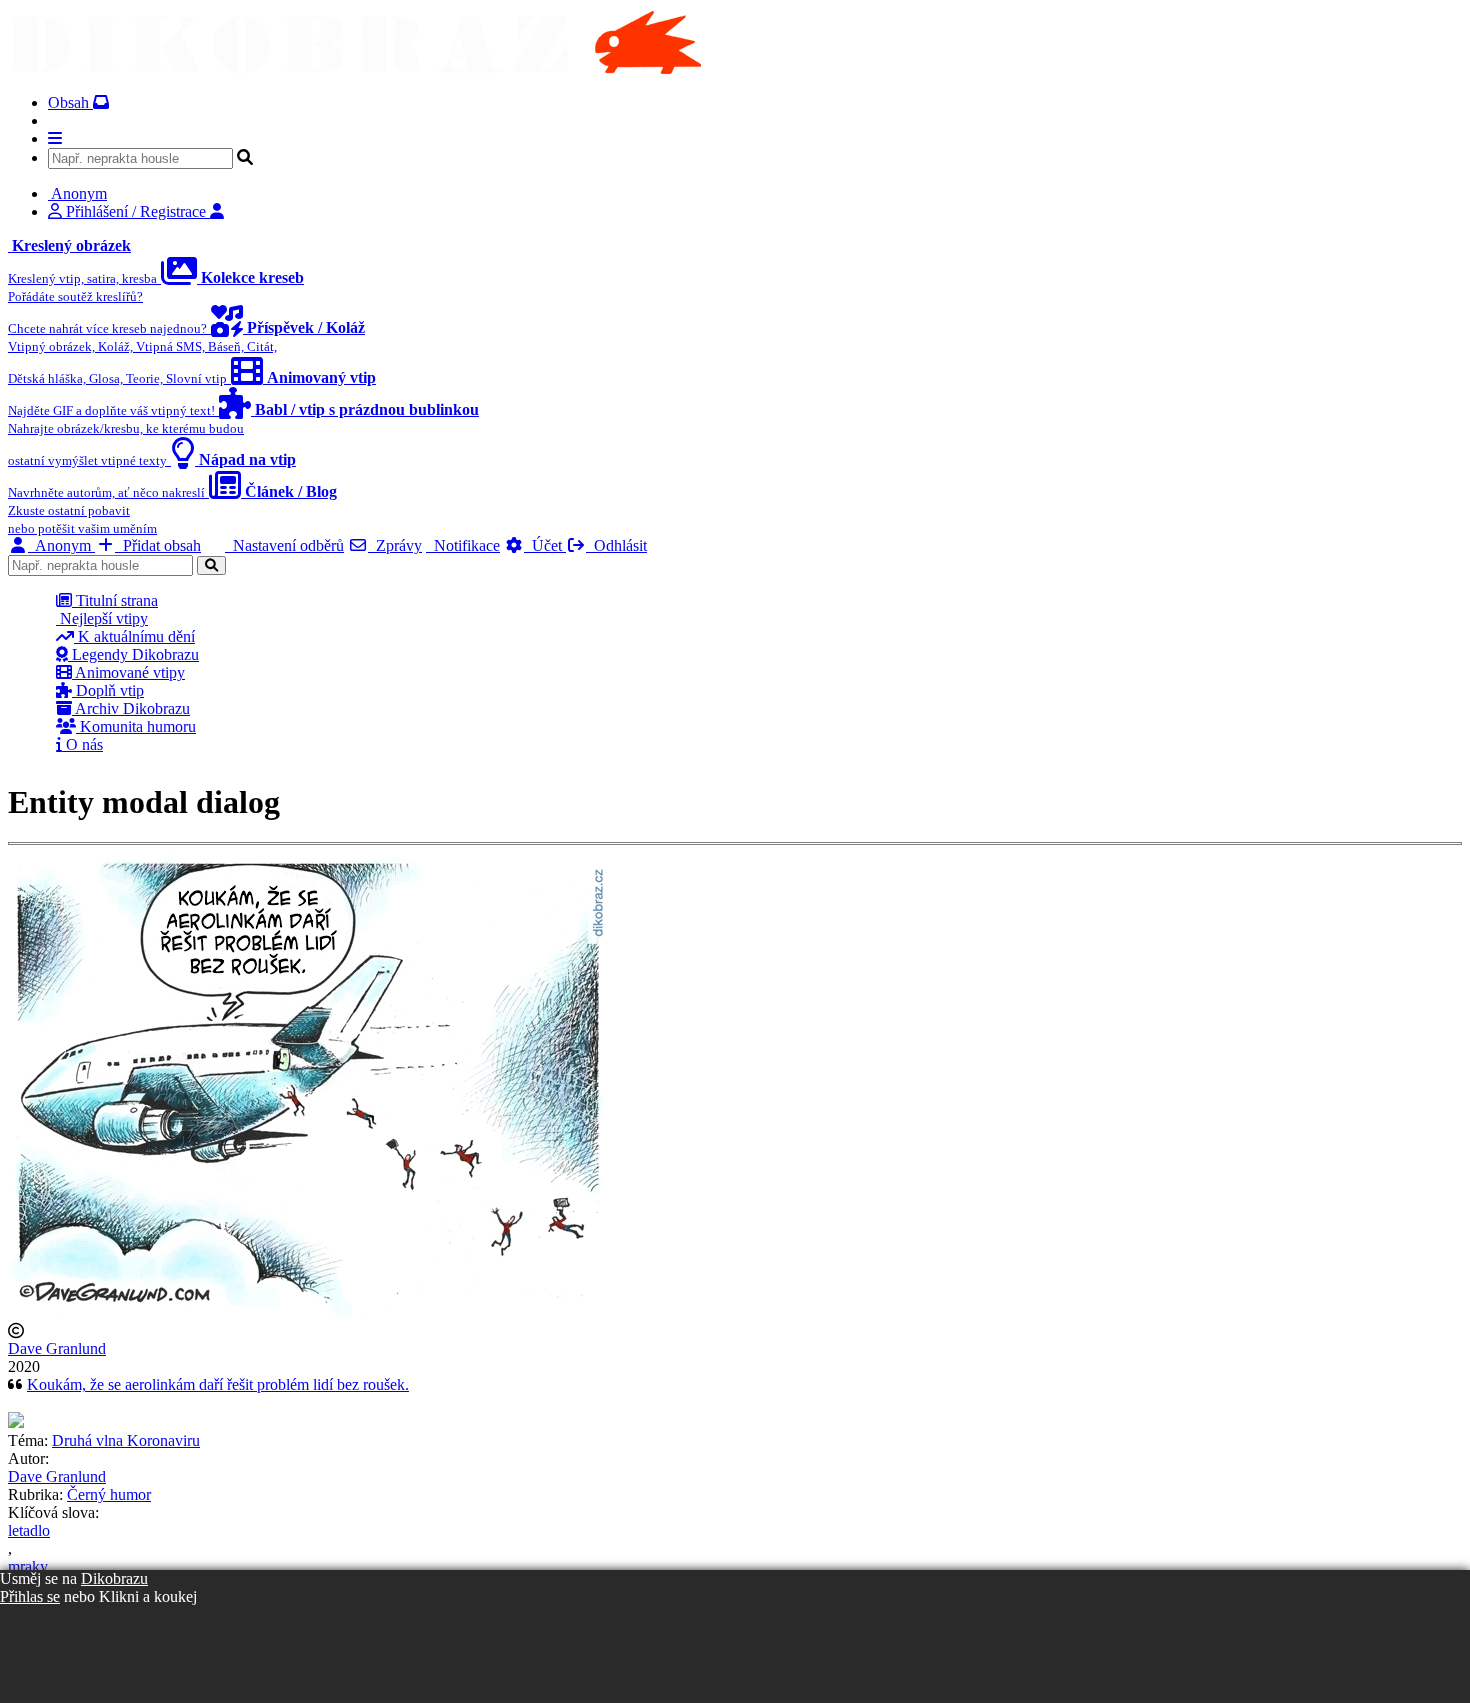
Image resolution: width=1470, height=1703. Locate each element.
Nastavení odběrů (284, 545)
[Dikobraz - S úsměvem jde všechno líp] (354, 68)
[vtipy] (16, 1422)
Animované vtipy (128, 672)
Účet (545, 545)
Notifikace (463, 545)
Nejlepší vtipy (102, 618)
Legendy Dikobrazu (133, 654)
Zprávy (395, 545)
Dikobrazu (114, 1578)
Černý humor (109, 1494)
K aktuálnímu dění (134, 636)
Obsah (70, 102)
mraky (28, 1566)
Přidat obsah (158, 545)
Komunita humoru (136, 726)
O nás (82, 744)
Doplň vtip (108, 690)
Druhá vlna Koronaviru (126, 1440)
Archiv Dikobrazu (131, 708)
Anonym (61, 545)
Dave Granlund (57, 1348)
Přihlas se (30, 1596)
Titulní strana (115, 600)
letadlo (29, 1530)
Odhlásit (616, 545)
